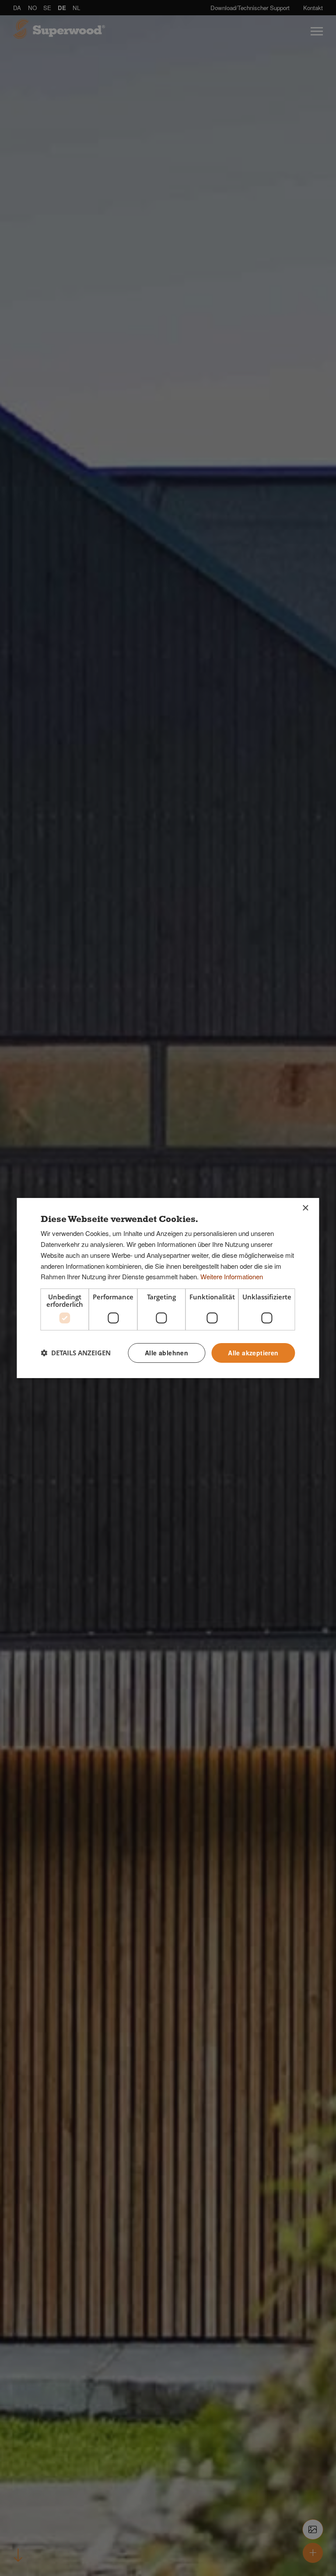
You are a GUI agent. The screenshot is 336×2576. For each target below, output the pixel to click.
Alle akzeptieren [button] (253, 1353)
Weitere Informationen (232, 1276)
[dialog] (168, 1288)
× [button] (305, 1208)
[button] (76, 1353)
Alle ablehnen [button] (166, 1353)
